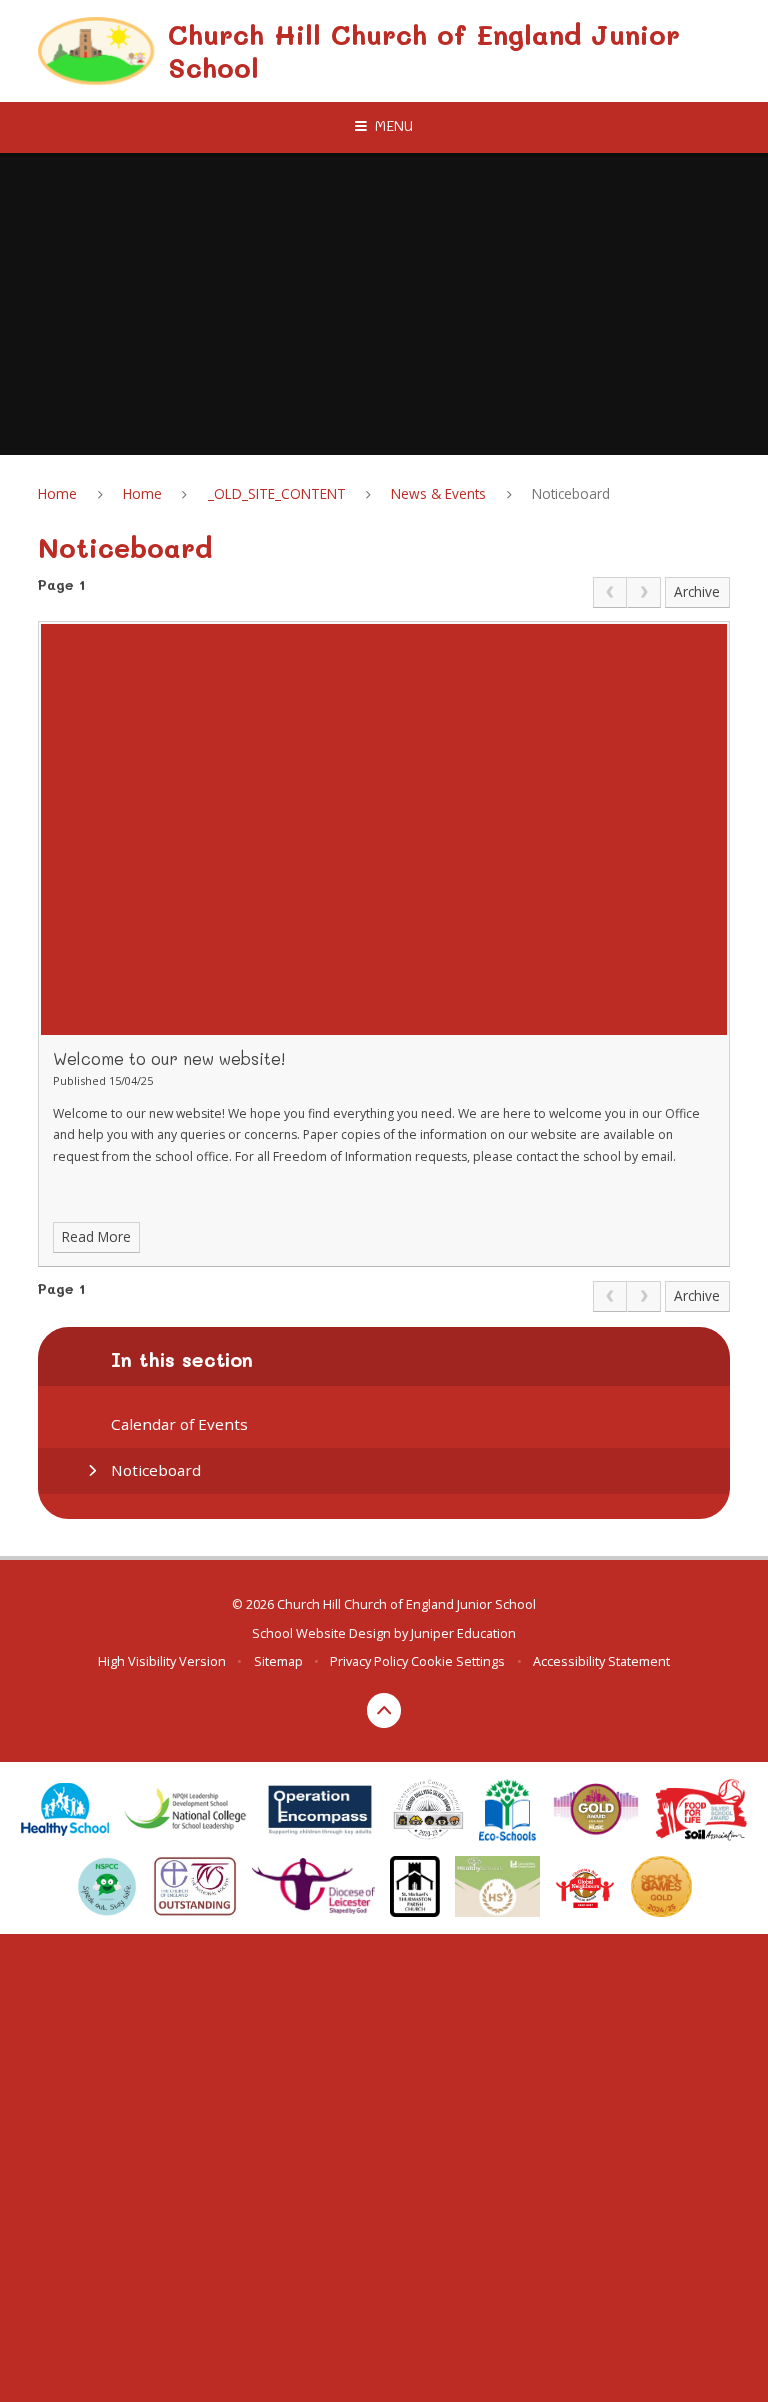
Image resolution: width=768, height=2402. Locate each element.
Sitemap (278, 1661)
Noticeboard (571, 493)
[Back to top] (384, 1710)
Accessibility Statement (601, 1661)
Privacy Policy (369, 1661)
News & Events (438, 493)
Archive (697, 591)
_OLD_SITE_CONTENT (277, 493)
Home (57, 493)
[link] (610, 592)
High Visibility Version (162, 1661)
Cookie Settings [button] (458, 1661)
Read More (96, 1236)
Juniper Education (463, 1633)
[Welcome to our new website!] (383, 829)
